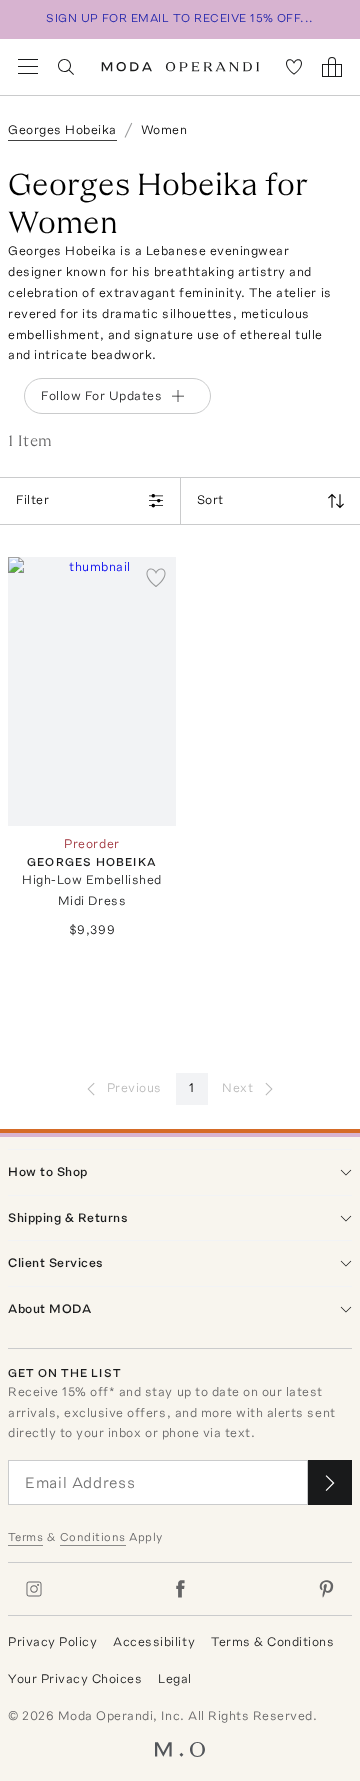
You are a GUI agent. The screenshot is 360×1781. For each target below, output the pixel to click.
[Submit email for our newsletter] (330, 1482)
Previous (134, 1087)
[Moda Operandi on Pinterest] (326, 1589)
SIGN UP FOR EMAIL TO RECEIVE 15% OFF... (180, 18)
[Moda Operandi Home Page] (180, 67)
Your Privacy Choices (75, 1678)
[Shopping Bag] (332, 67)
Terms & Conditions (272, 1641)
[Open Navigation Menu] (28, 67)
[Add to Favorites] (156, 577)
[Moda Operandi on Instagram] (34, 1589)
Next (237, 1087)
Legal (175, 1678)
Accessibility (154, 1641)
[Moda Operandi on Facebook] (180, 1589)
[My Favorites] (294, 67)
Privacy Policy (52, 1641)
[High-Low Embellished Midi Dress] (92, 691)
